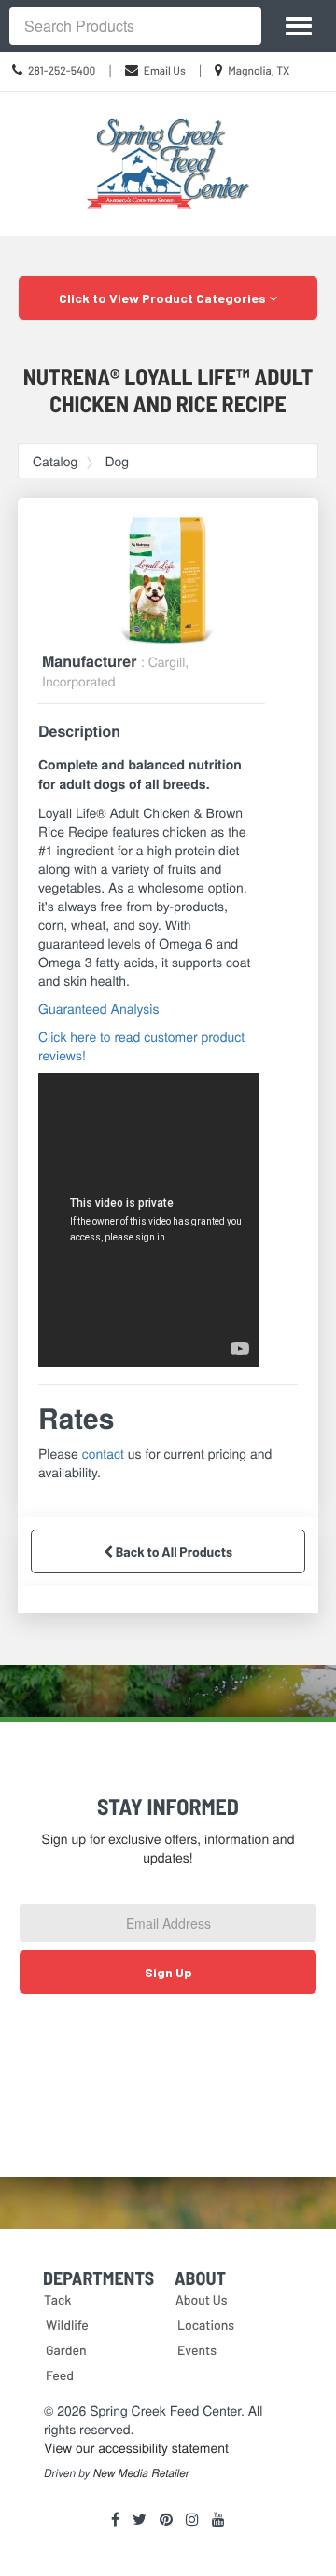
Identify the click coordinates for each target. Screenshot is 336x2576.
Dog (117, 461)
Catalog (55, 461)
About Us (202, 2299)
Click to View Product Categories (164, 298)
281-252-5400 (62, 71)
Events (197, 2350)
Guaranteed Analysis (98, 1008)
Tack (58, 2299)
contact (103, 1453)
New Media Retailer (141, 2473)
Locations (206, 2325)
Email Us (165, 71)
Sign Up (168, 1972)
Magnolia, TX (259, 71)
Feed (60, 2375)
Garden (66, 2350)
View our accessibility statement (136, 2447)
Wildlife (67, 2325)
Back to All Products (173, 1551)
